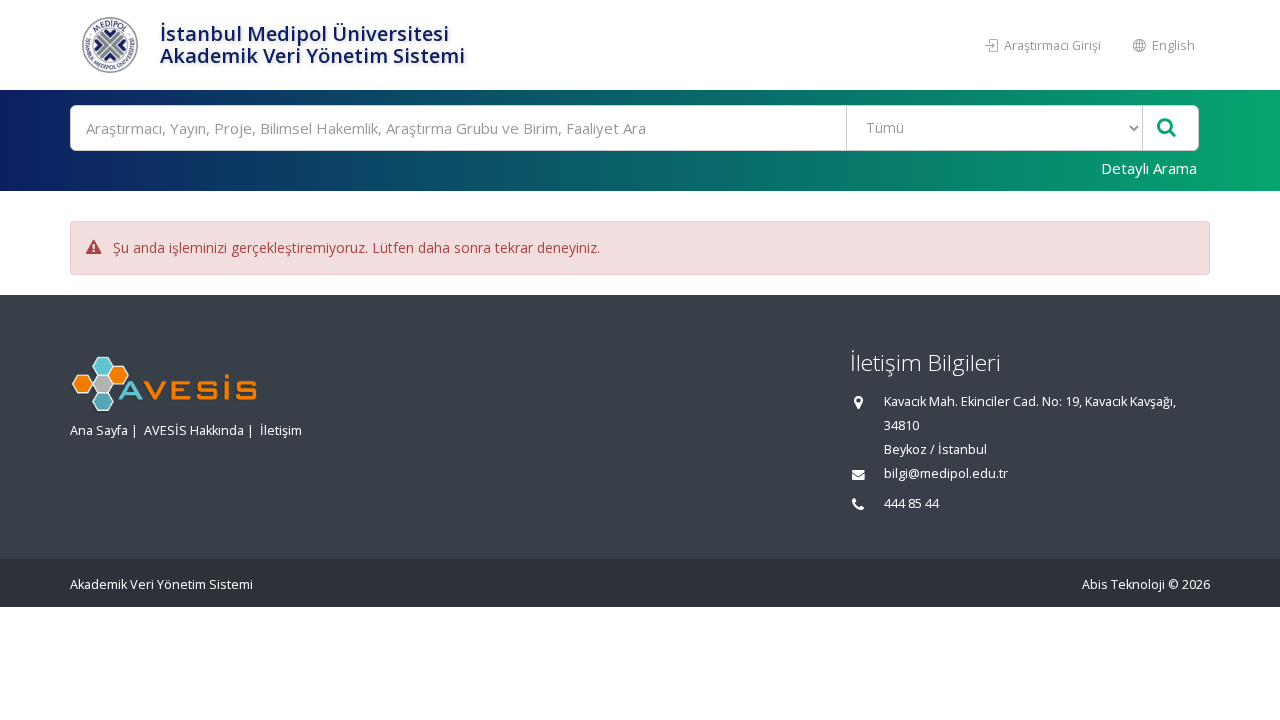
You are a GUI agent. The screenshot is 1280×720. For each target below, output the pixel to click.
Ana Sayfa (99, 430)
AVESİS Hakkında (194, 430)
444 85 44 (911, 503)
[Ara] (1166, 128)
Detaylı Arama (1149, 168)
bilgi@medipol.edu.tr (946, 473)
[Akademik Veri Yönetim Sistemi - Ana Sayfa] (112, 45)
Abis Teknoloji (1123, 584)
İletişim (281, 430)
